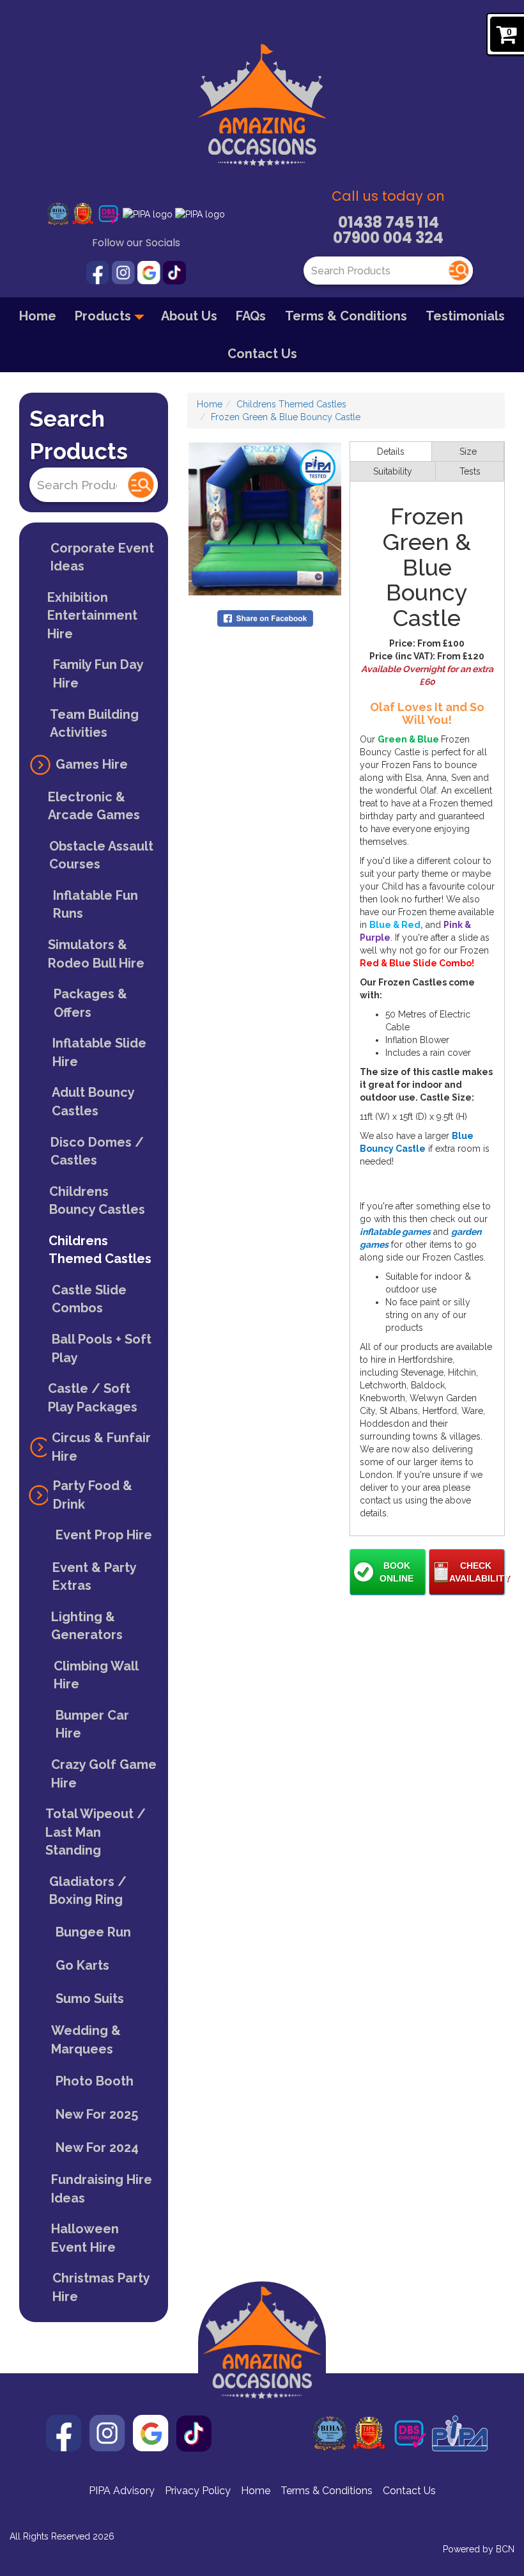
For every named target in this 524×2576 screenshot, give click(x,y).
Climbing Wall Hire (96, 1675)
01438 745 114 (389, 222)
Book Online (397, 1572)
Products (104, 316)
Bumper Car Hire (92, 1724)
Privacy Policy (198, 2491)
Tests (470, 471)
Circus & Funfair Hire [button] (101, 1447)
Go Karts (82, 1965)
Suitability (393, 471)
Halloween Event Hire (85, 2238)
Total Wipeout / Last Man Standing (96, 1832)
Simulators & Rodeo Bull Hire (96, 954)
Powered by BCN (479, 2549)
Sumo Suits (90, 1999)
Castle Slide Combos (89, 1299)
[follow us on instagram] (125, 272)
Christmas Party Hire (101, 2287)
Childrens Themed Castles (100, 1250)
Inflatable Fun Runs (96, 905)
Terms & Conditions (346, 316)
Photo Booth (95, 2081)
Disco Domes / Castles (97, 1151)
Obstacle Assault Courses (101, 855)
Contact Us (262, 354)
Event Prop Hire (104, 1535)
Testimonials (465, 316)
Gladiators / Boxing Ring (88, 1891)
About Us (189, 316)
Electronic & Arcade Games (94, 806)
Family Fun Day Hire (98, 674)
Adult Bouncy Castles (93, 1102)
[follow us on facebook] (99, 272)
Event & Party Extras (95, 1577)
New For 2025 (97, 2114)
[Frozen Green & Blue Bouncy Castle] (265, 519)
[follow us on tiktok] (174, 272)
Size (468, 452)
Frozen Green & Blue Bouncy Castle (286, 417)
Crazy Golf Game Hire (104, 1774)
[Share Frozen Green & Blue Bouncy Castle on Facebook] (265, 617)
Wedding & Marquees (86, 2040)
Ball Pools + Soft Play (102, 1348)
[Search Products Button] (459, 271)
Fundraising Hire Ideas (102, 2189)
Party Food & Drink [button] (93, 1495)
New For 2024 (97, 2148)
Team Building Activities (94, 724)
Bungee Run (93, 1932)
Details (391, 452)
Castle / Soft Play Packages (93, 1398)
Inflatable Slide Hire (99, 1052)
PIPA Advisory (122, 2491)
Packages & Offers (90, 1003)
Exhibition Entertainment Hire (92, 616)
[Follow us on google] (150, 272)
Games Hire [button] (92, 764)
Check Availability (477, 1572)
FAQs (251, 316)
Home (38, 316)
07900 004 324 (388, 238)
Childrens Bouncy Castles (97, 1201)
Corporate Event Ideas (102, 557)
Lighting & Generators (87, 1626)
